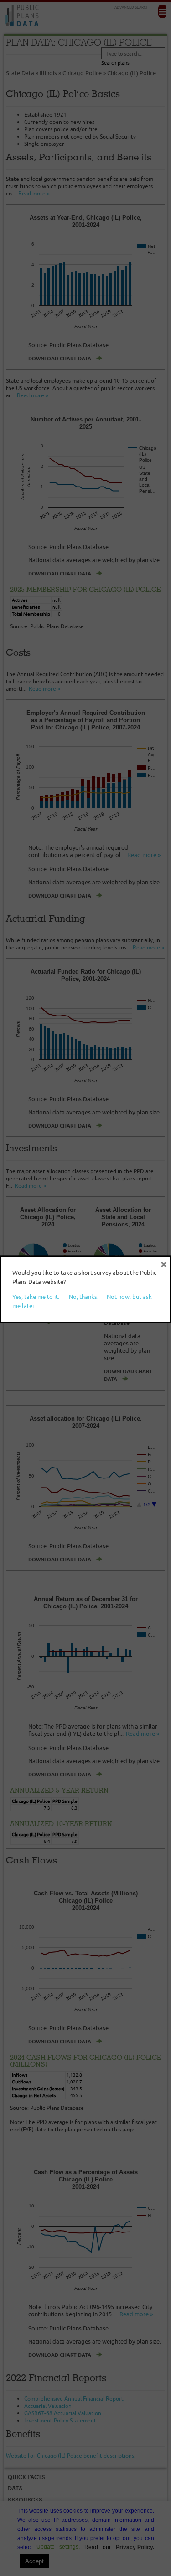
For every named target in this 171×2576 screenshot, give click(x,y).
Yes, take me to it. (36, 1297)
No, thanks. (84, 1297)
